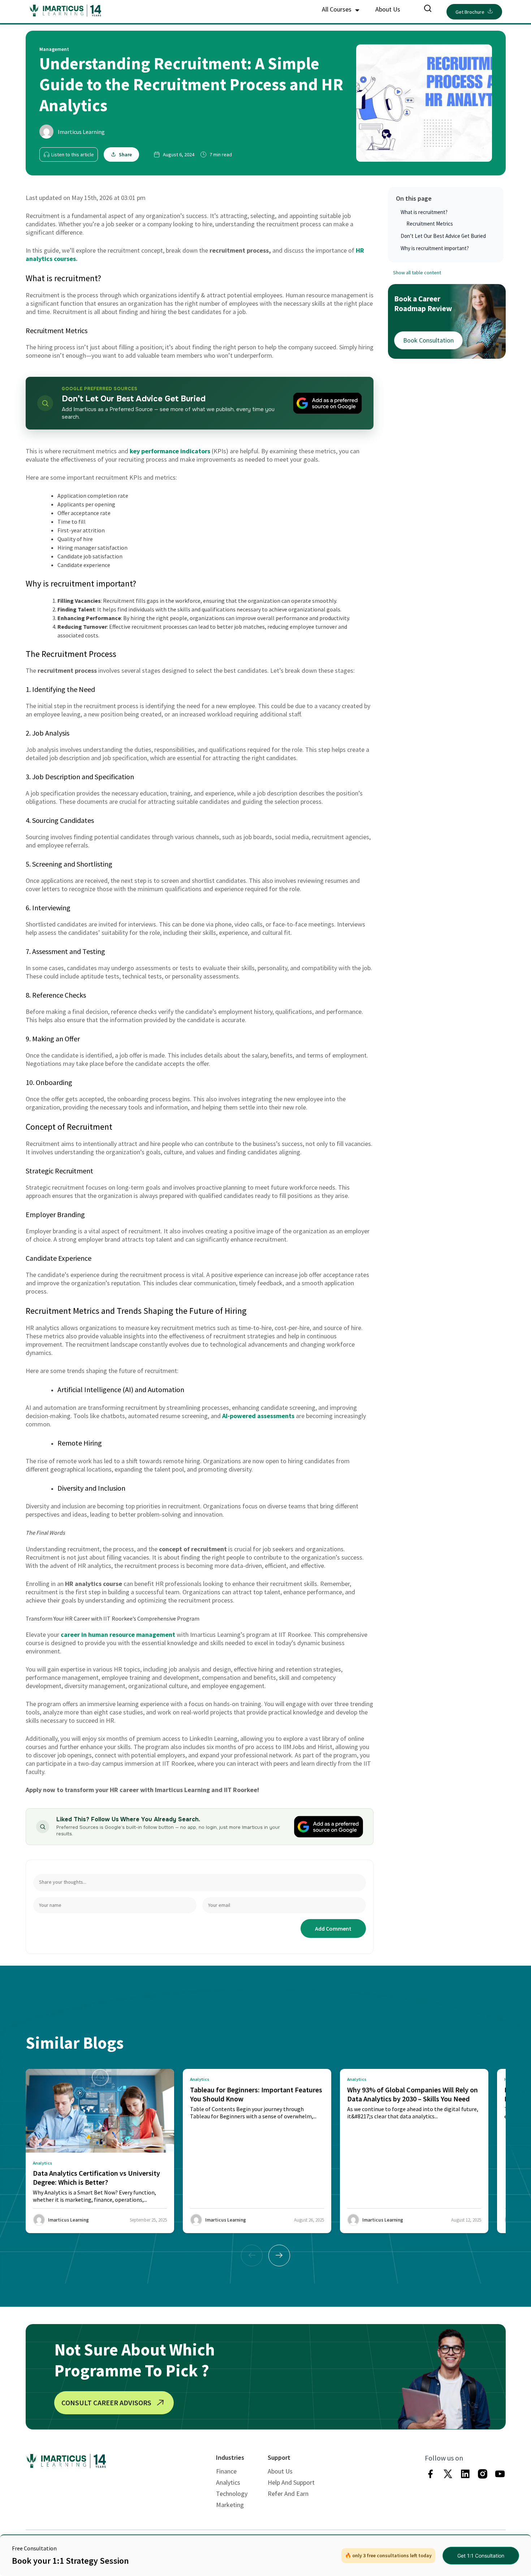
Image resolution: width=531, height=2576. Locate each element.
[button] (279, 2255)
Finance (226, 2471)
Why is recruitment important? (435, 248)
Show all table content (417, 273)
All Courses (337, 9)
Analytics (228, 2482)
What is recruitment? (424, 212)
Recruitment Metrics (430, 224)
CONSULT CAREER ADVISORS (106, 2403)
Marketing (230, 2505)
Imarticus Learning (81, 132)
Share (125, 154)
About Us (388, 9)
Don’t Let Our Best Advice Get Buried (443, 236)
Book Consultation (428, 340)
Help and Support (291, 2482)
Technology (232, 2494)
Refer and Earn (288, 2494)
